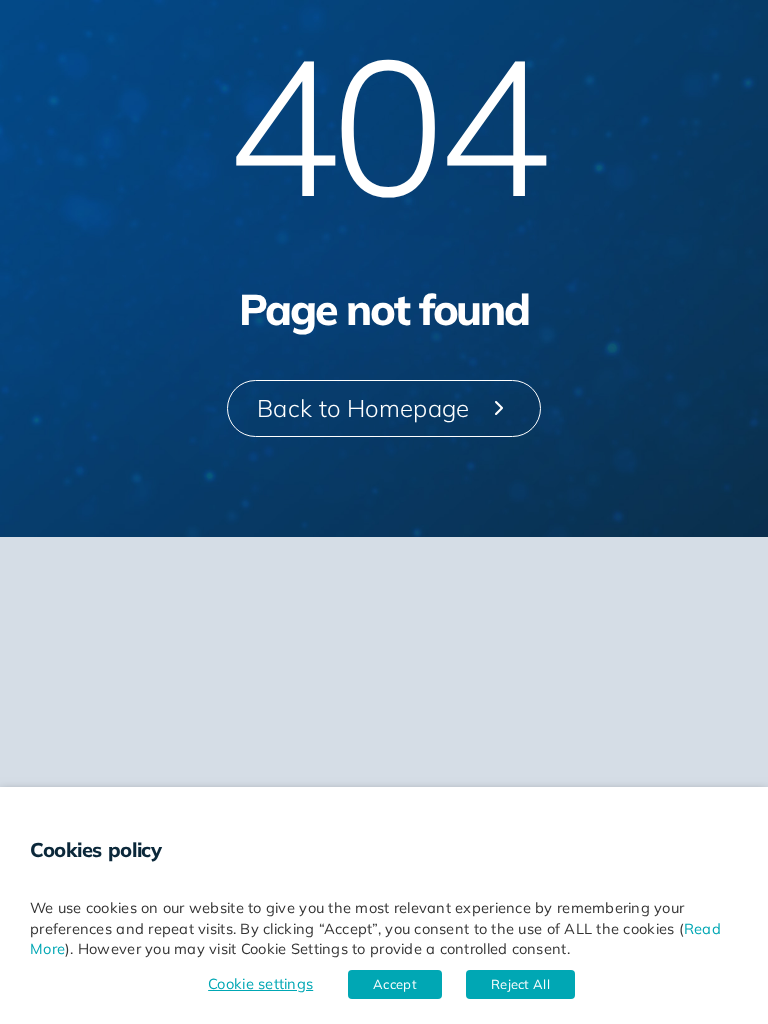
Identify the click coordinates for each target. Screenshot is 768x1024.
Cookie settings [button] (260, 983)
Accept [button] (395, 984)
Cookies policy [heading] (96, 849)
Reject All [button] (520, 984)
